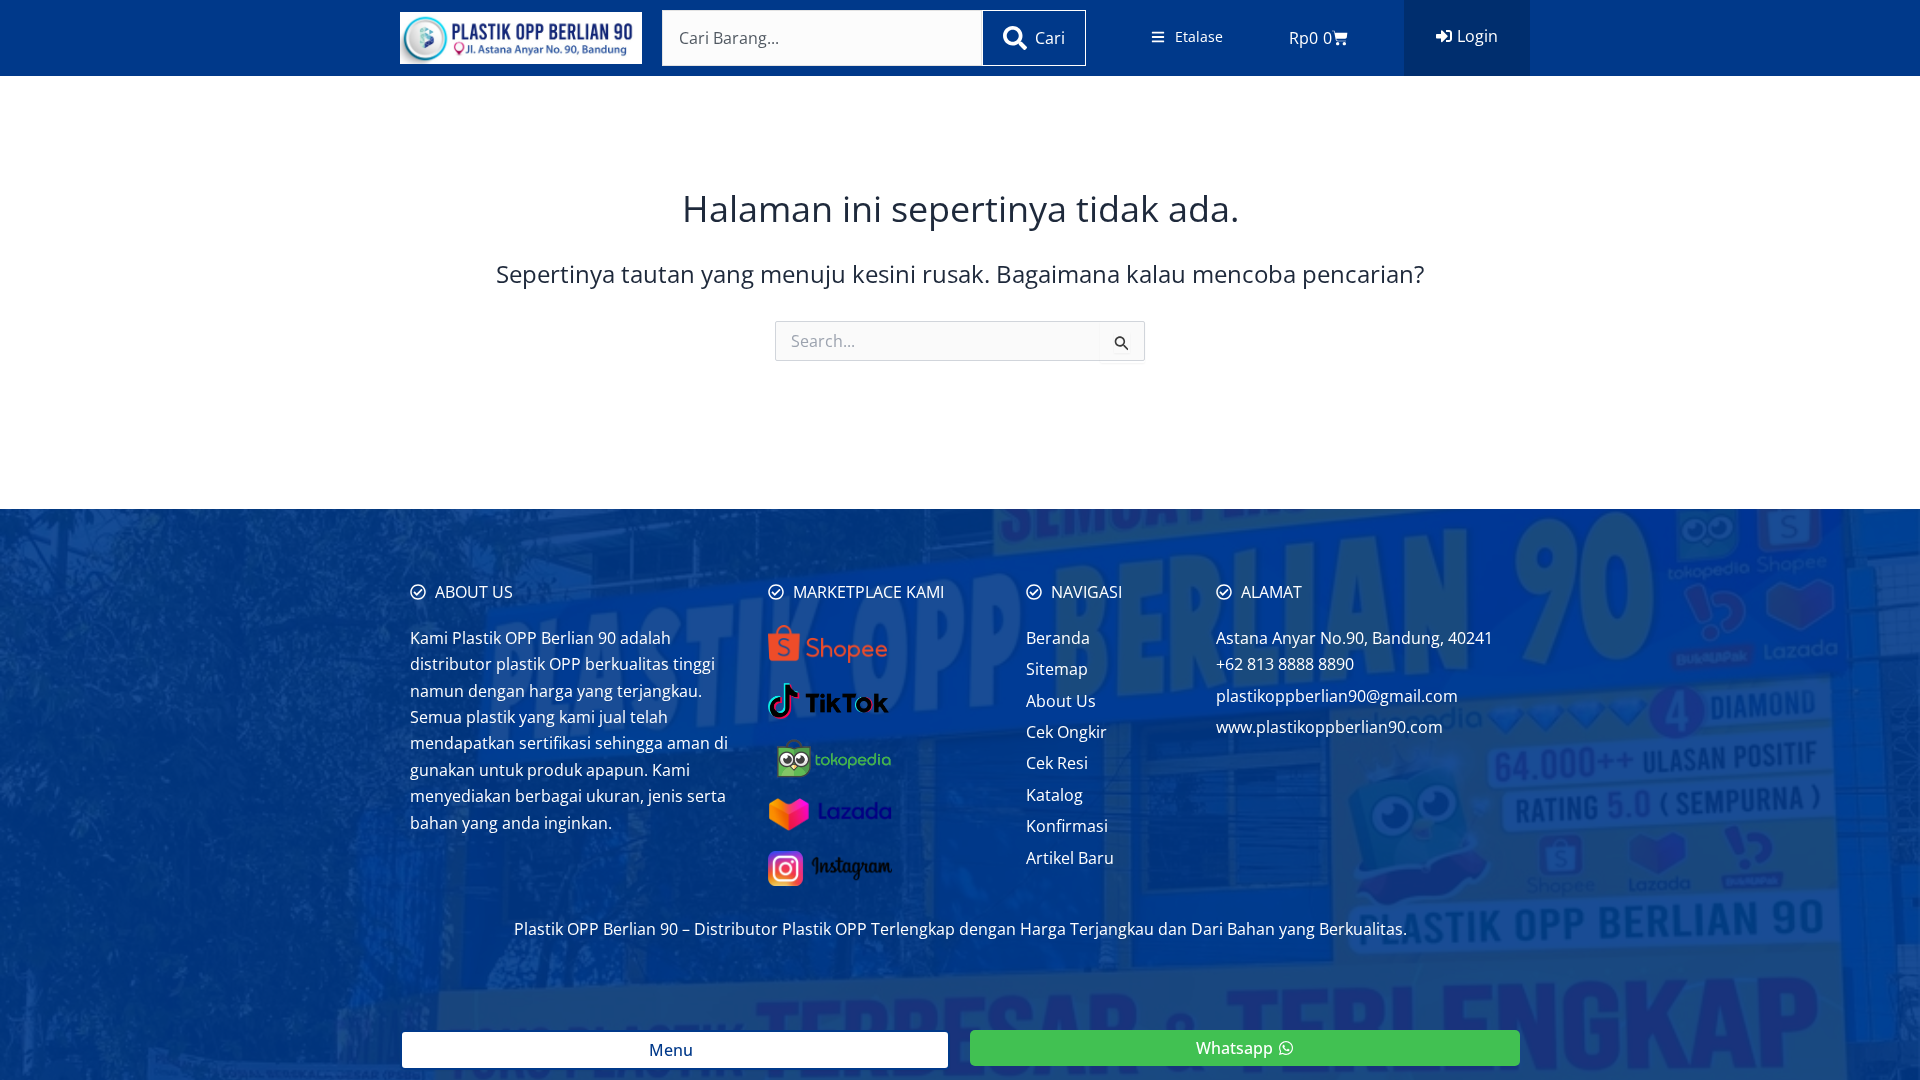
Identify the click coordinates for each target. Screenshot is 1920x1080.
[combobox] (822, 38)
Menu (675, 1050)
